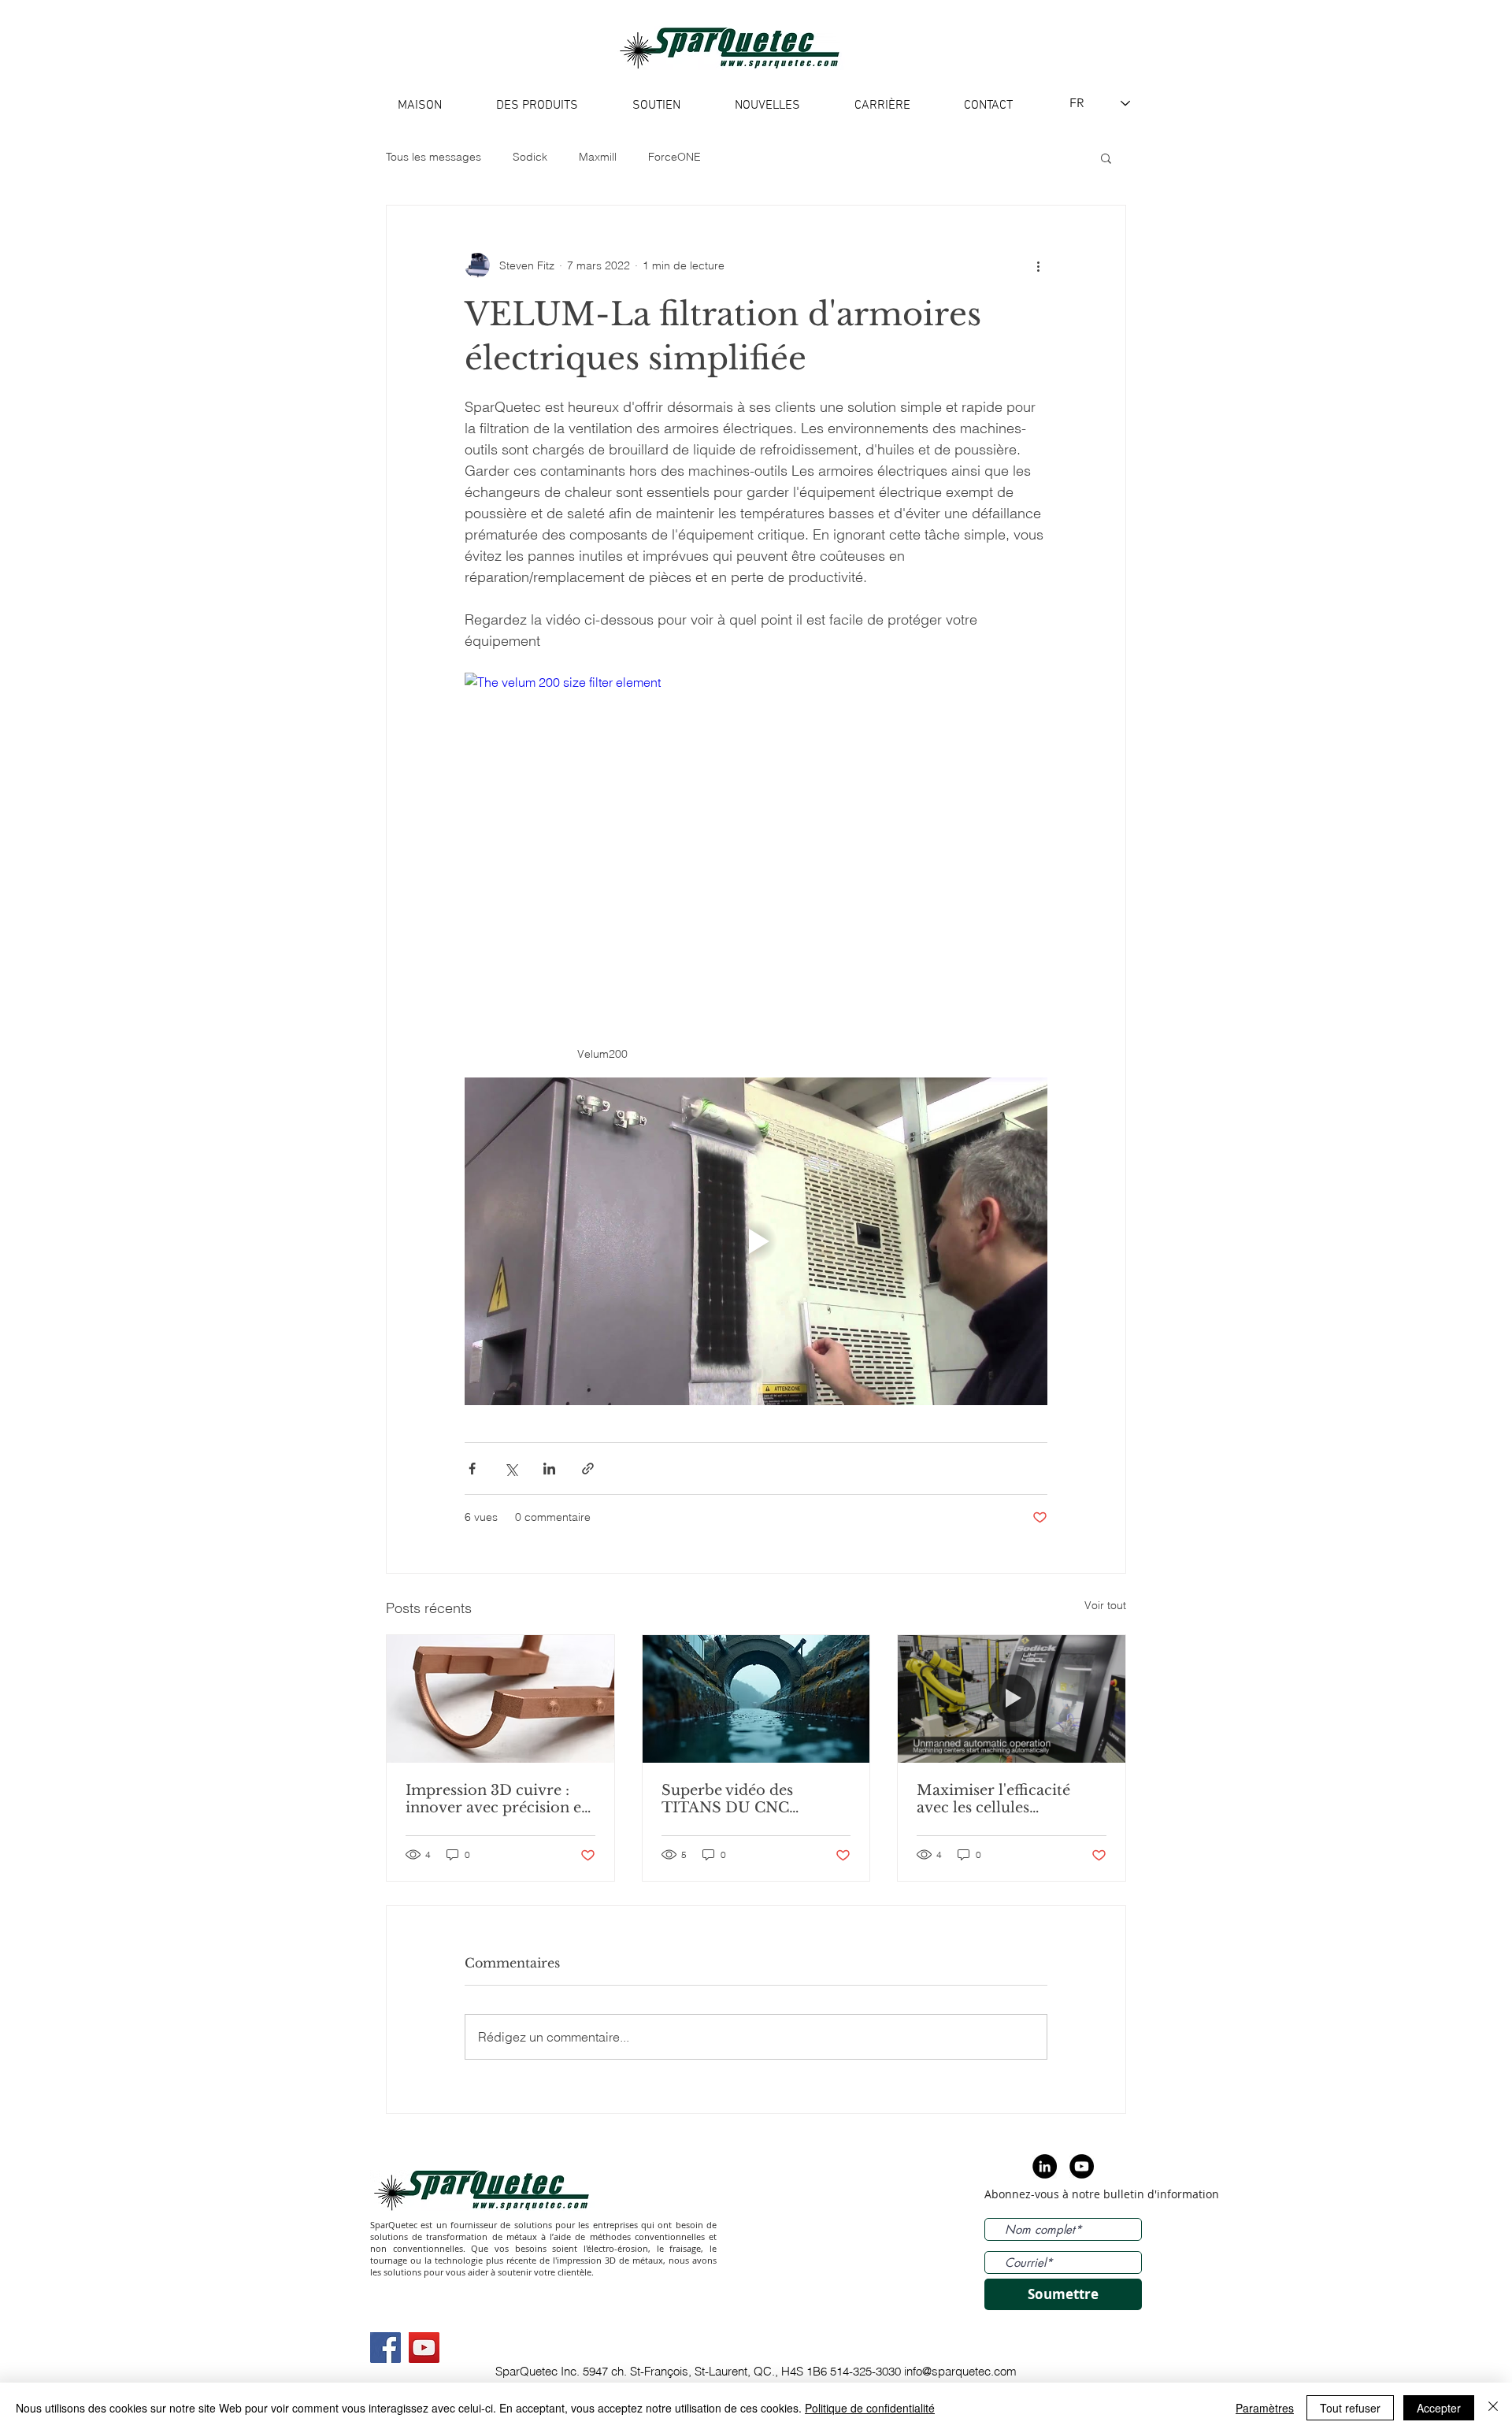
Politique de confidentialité (870, 2408)
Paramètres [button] (1265, 2408)
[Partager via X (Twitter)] (511, 1469)
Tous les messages (434, 157)
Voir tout (1105, 1605)
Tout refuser (1350, 2408)
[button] (1106, 158)
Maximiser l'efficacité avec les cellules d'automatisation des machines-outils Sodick (1001, 1799)
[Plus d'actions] (1038, 265)
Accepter (1439, 2408)
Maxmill (598, 157)
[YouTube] (424, 2348)
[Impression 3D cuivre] (500, 1699)
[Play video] (756, 1241)
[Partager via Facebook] (472, 1469)
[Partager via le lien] (588, 1469)
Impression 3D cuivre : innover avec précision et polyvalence (496, 1799)
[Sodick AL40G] (756, 1699)
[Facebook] (385, 2348)
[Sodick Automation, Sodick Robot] (1012, 1699)
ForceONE (674, 157)
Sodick (530, 157)
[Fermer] (1493, 2408)
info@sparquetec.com (960, 2371)
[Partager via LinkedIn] (549, 1469)
